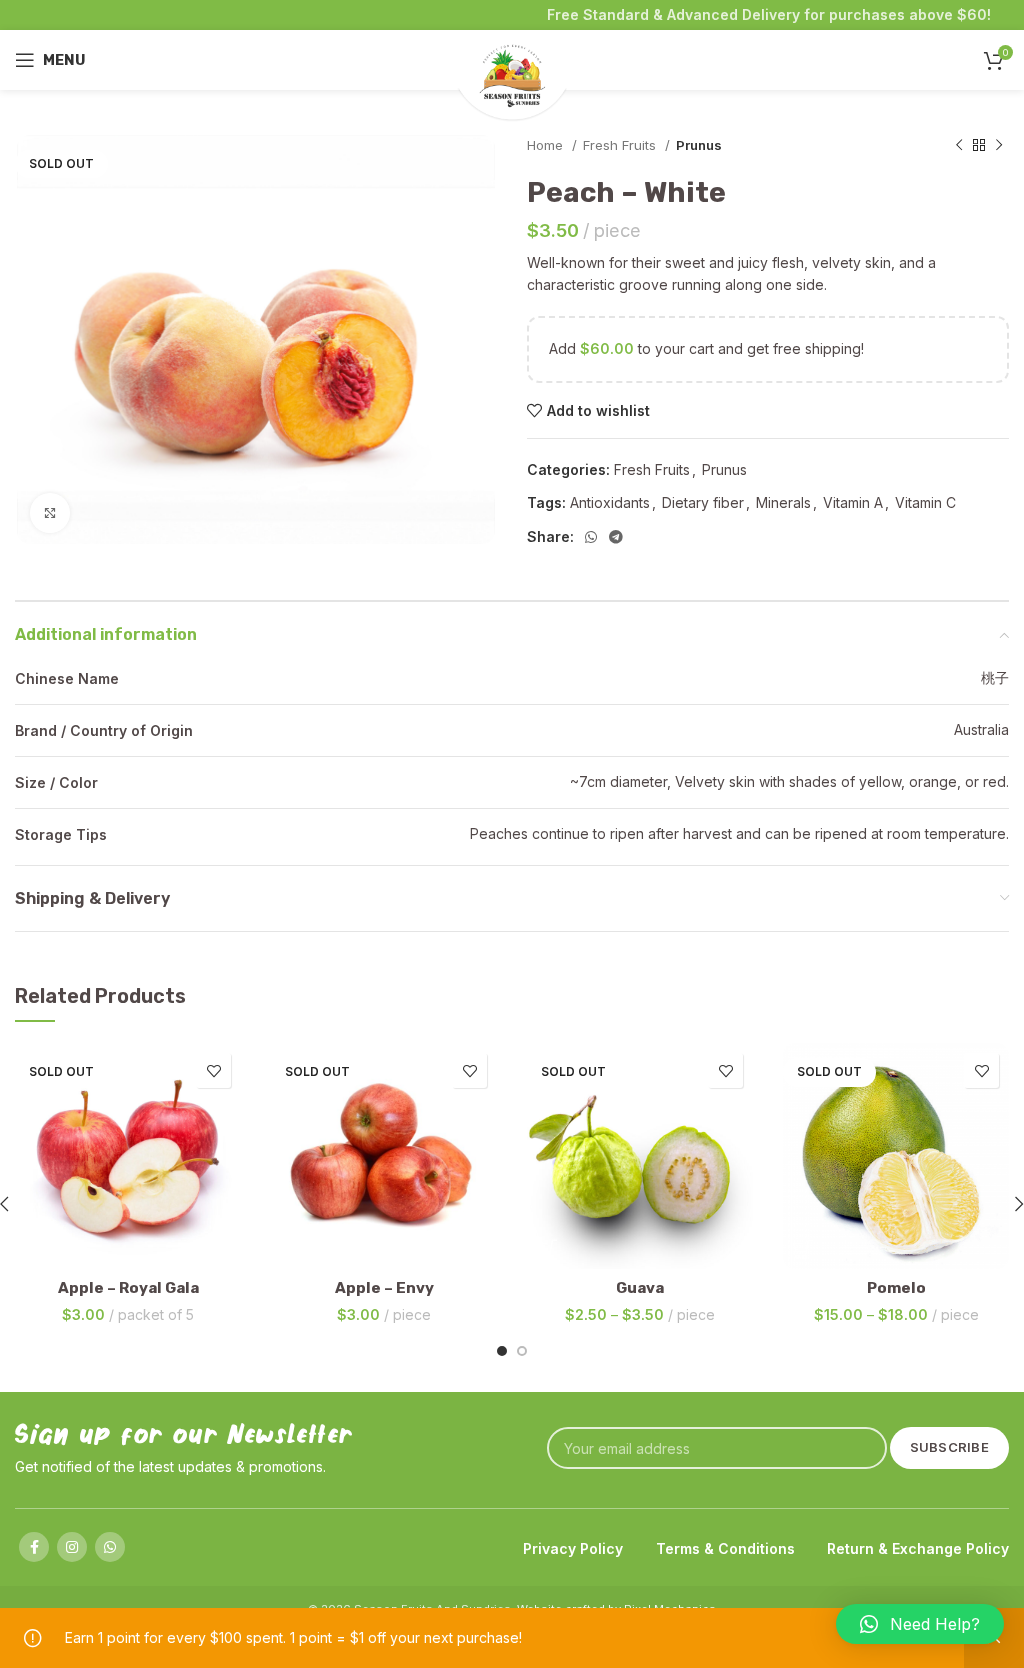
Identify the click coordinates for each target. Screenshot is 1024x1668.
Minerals (783, 502)
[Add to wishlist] (213, 1070)
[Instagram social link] (72, 1547)
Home (547, 145)
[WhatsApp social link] (591, 537)
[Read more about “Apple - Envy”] (291, 1249)
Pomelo (896, 1288)
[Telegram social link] (616, 537)
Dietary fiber (703, 502)
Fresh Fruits (621, 145)
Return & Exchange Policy (918, 1548)
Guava (640, 1288)
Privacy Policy (573, 1548)
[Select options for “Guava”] (547, 1249)
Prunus (699, 145)
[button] (920, 1624)
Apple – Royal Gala (128, 1288)
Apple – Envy (384, 1288)
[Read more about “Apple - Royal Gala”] (35, 1249)
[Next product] (999, 146)
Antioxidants (610, 502)
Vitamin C (925, 502)
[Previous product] (959, 146)
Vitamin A (853, 502)
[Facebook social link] (34, 1547)
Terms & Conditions (725, 1548)
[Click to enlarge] (50, 513)
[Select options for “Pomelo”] (803, 1249)
